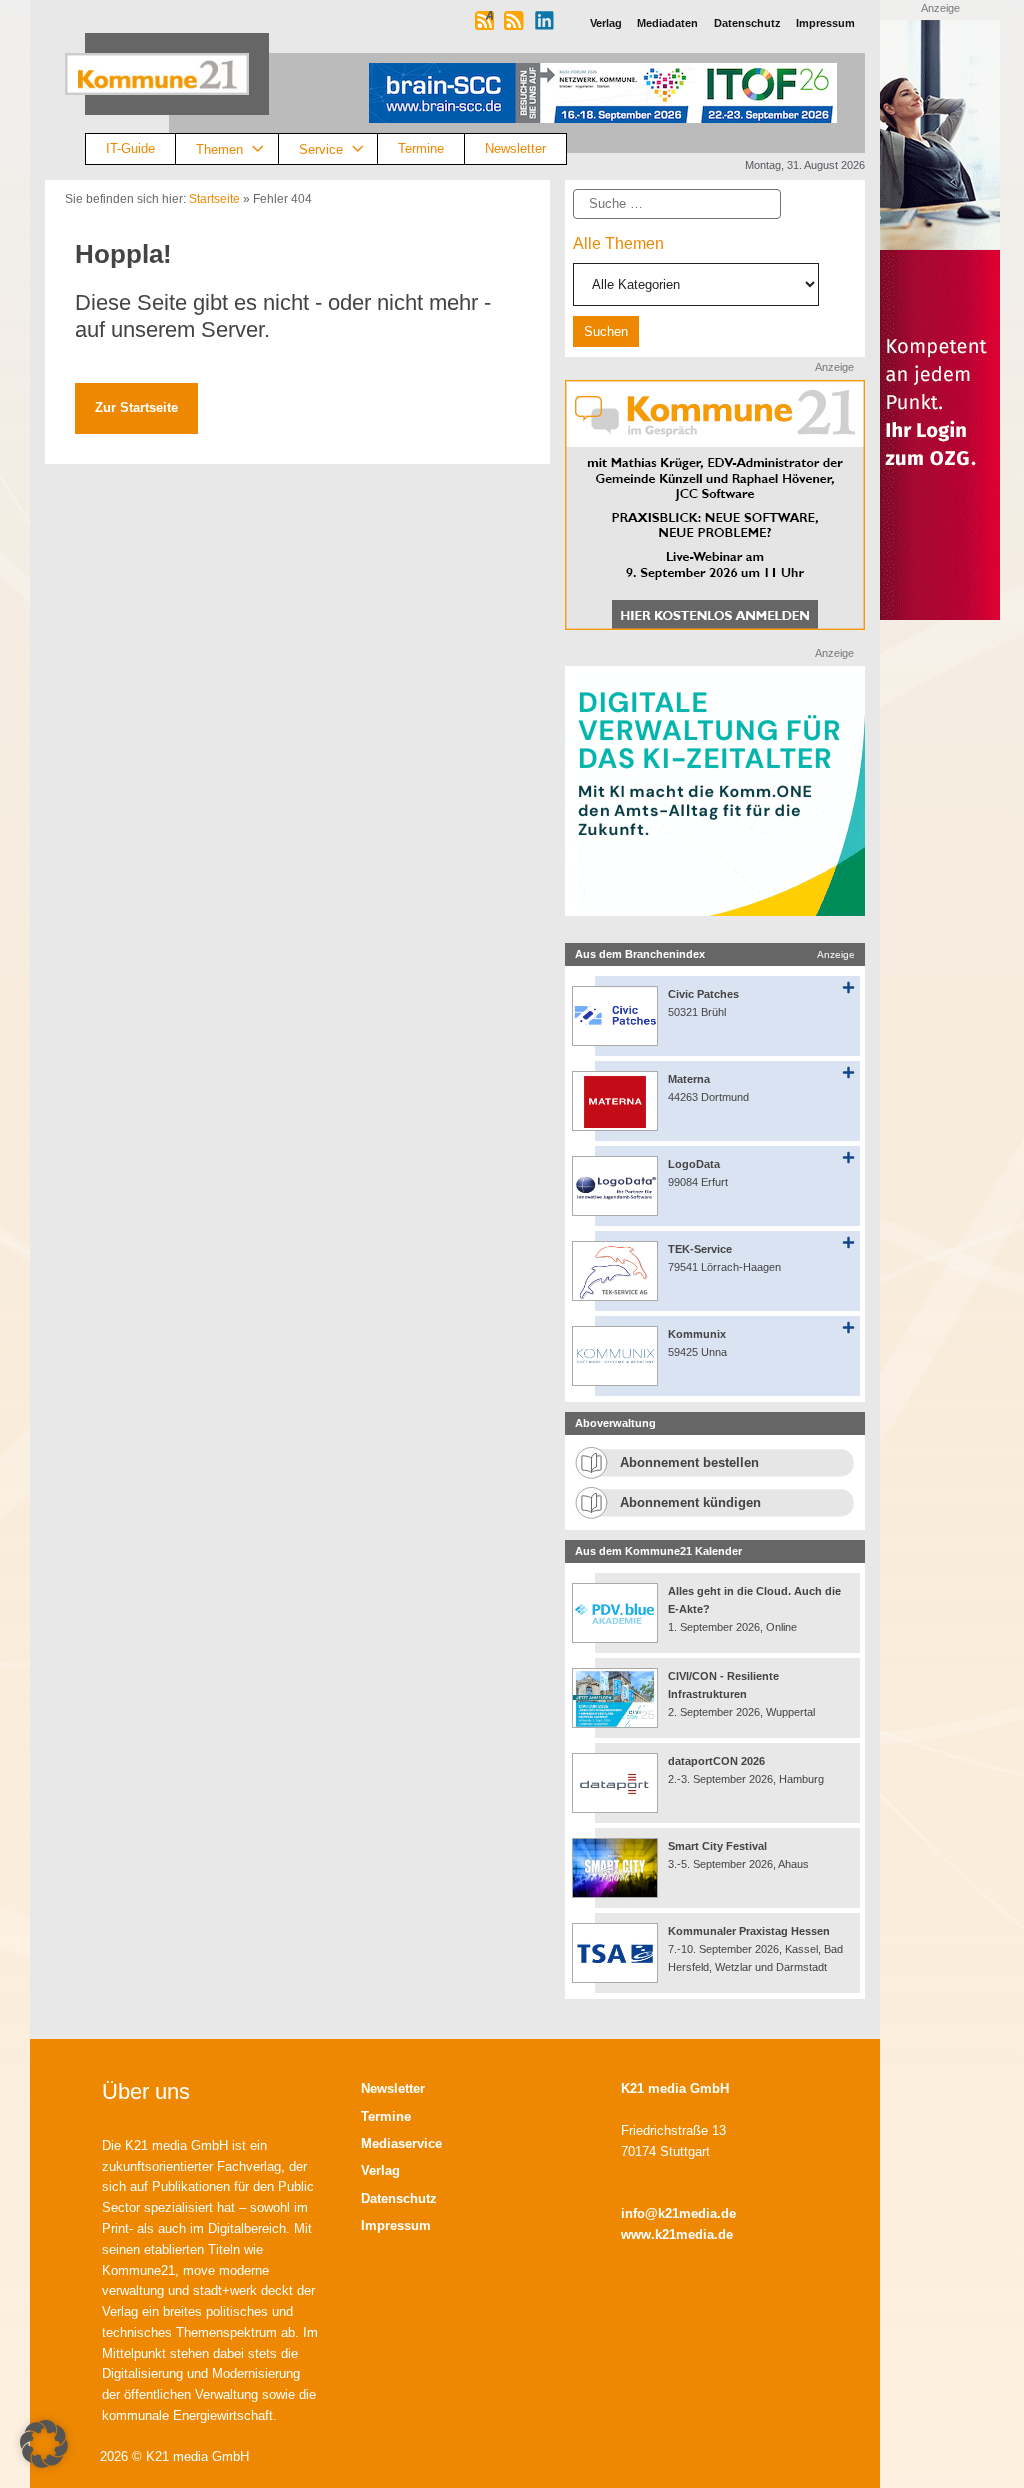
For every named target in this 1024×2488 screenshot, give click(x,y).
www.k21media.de (677, 2234)
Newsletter (515, 148)
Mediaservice (401, 2143)
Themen (219, 148)
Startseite (214, 199)
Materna (689, 1079)
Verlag (380, 2170)
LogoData (694, 1164)
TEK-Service (700, 1249)
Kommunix (697, 1334)
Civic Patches (703, 994)
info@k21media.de (678, 2213)
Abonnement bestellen (689, 1462)
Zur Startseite (136, 407)
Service (321, 148)
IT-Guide (130, 148)
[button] (44, 2444)
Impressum (396, 2225)
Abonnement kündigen (690, 1502)
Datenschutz (399, 2198)
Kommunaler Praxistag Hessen (749, 1931)
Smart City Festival (719, 1846)
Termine (421, 148)
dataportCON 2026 (716, 1761)
